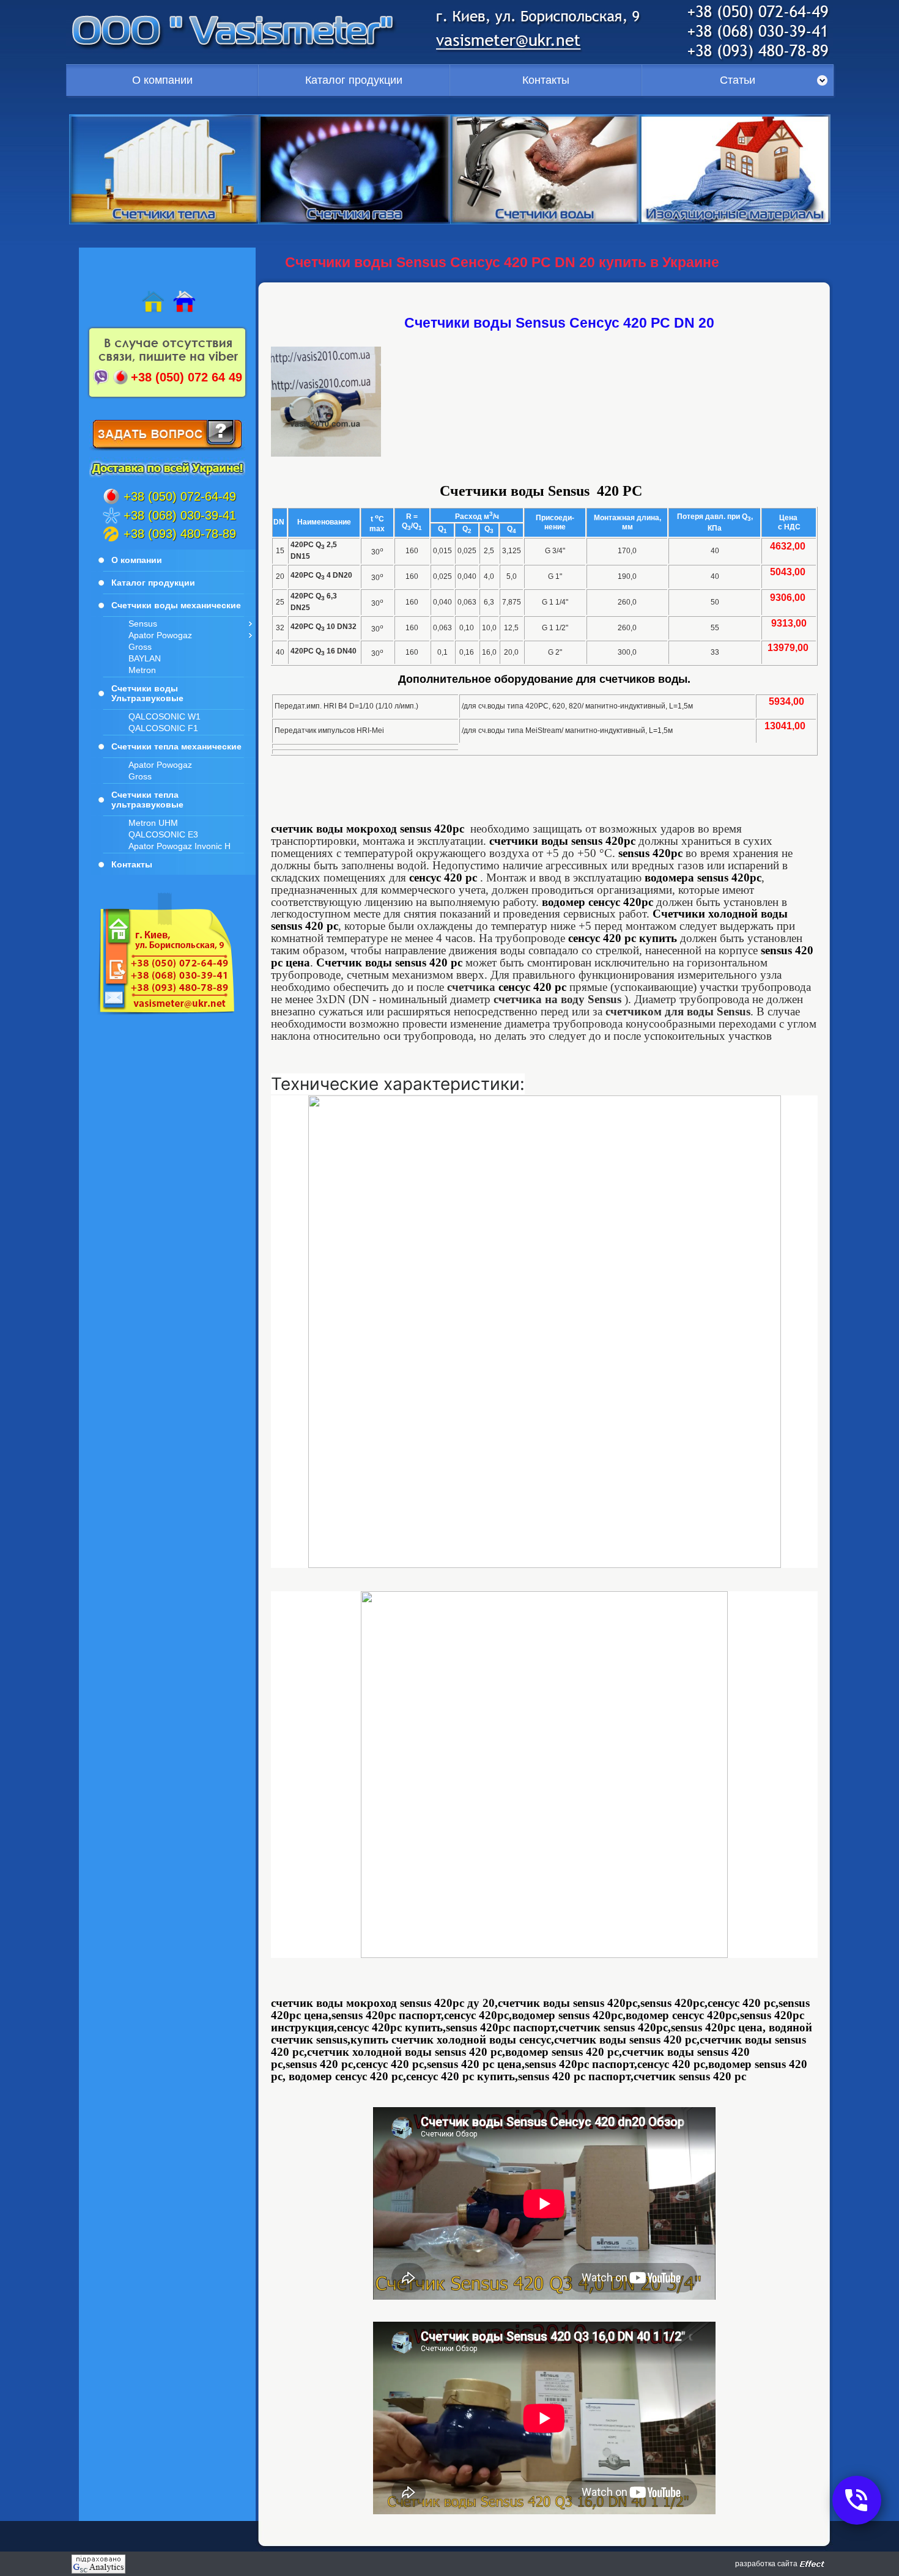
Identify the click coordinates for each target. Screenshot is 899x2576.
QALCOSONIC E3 (163, 834)
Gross (140, 647)
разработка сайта (766, 2564)
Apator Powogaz (160, 635)
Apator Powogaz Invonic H (179, 846)
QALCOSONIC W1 (165, 716)
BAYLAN (145, 658)
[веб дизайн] (812, 2564)
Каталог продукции (354, 80)
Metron (142, 670)
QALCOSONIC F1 (163, 728)
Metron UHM (153, 823)
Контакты (546, 80)
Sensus (143, 624)
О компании (162, 80)
